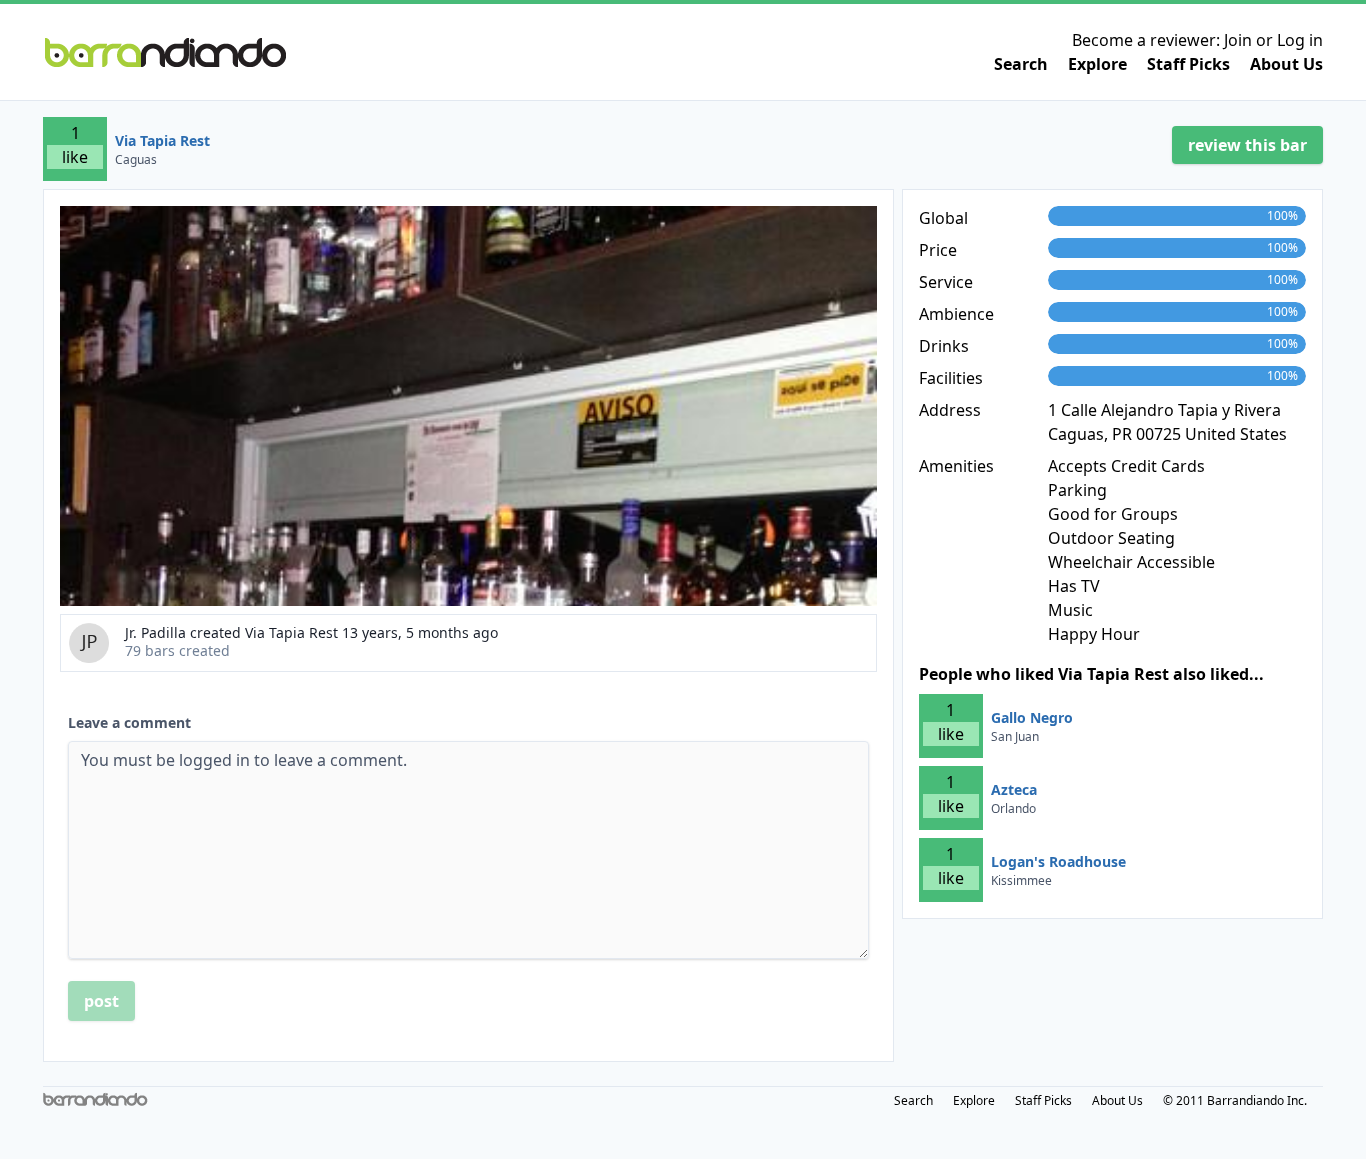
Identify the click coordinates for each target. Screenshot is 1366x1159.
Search (1021, 64)
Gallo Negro (1032, 717)
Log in (1300, 40)
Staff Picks (1188, 64)
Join (1238, 40)
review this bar (1247, 145)
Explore (1097, 64)
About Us (1286, 64)
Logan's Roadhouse (1058, 861)
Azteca (1014, 789)
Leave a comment (129, 722)
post (101, 1001)
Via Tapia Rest (162, 140)
